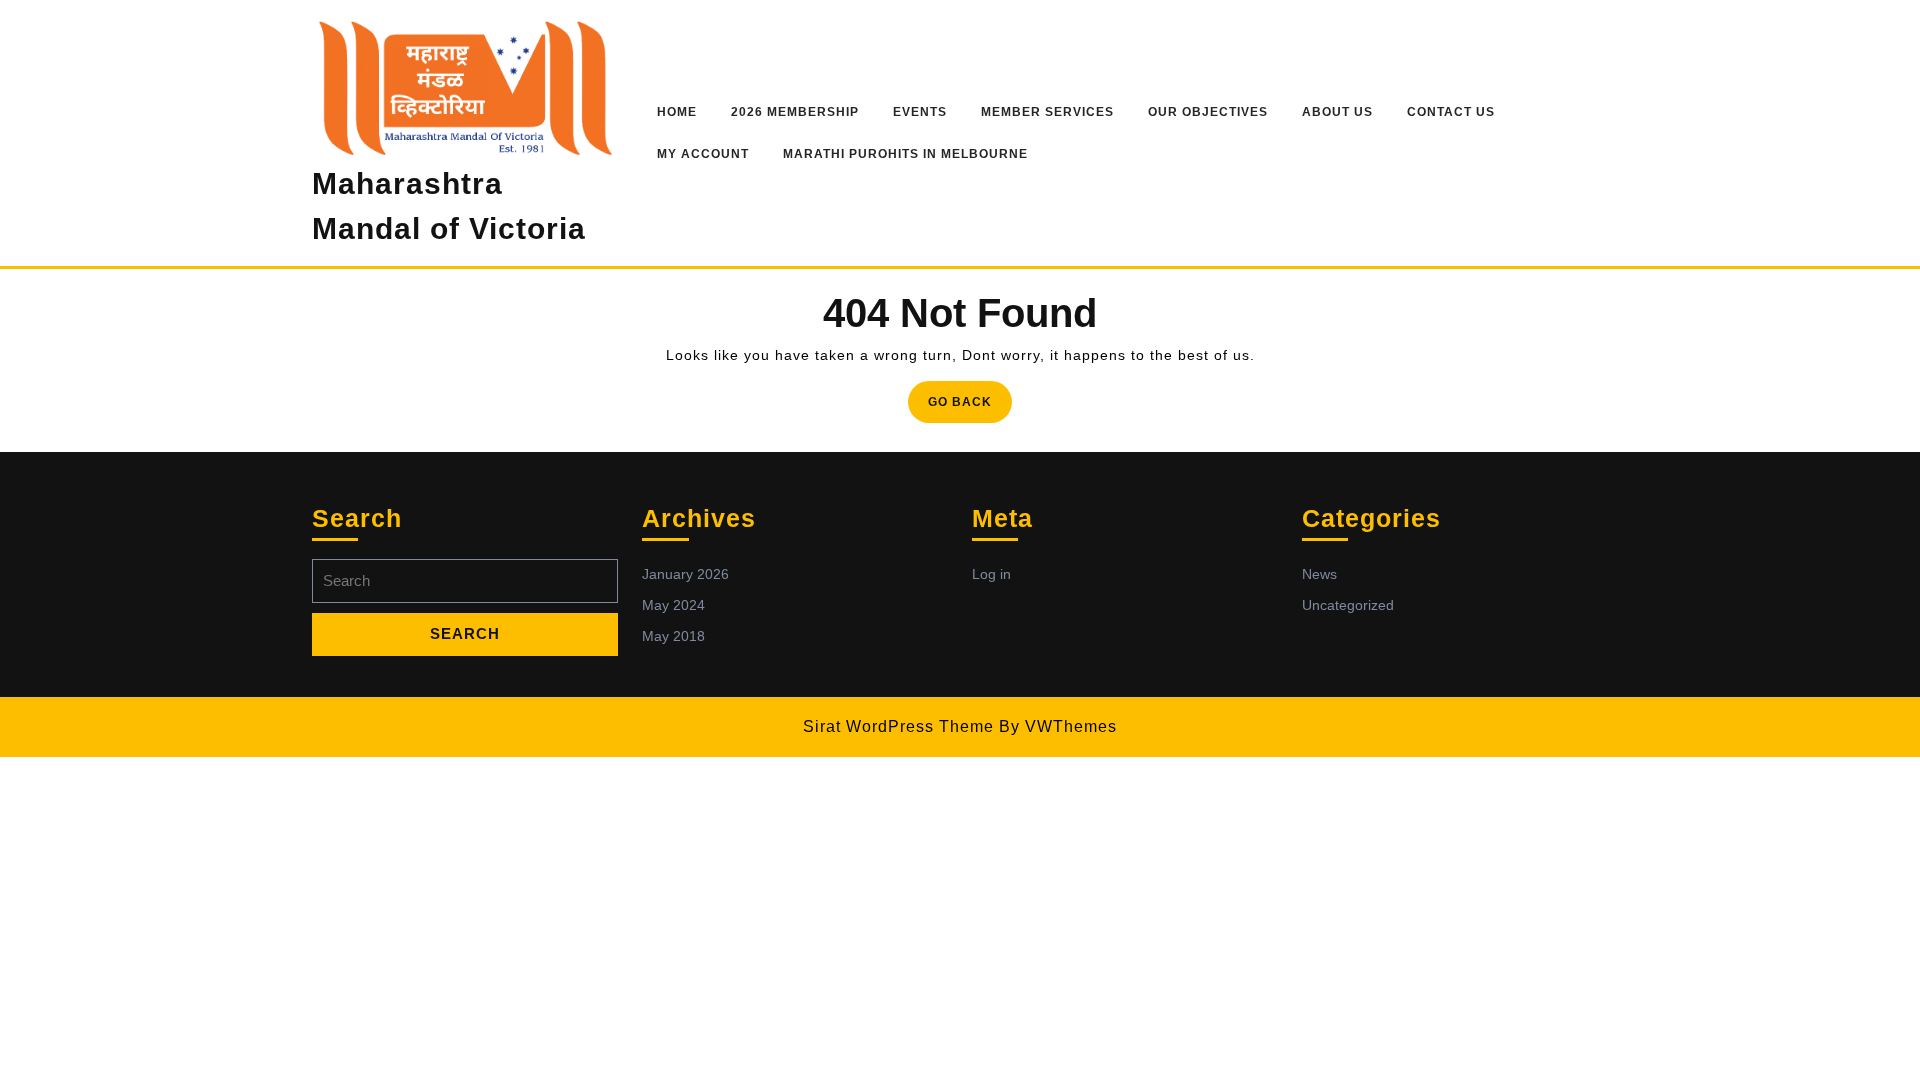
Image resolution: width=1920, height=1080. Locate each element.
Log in (991, 574)
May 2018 (673, 636)
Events (920, 112)
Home (677, 112)
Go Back (970, 407)
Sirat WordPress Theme (898, 726)
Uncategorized (1348, 605)
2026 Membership (795, 112)
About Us (1337, 112)
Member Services (1047, 112)
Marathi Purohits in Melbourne (905, 154)
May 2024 (673, 605)
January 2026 (685, 574)
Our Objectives (1208, 112)
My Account (703, 154)
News (1319, 574)
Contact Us (1451, 112)
